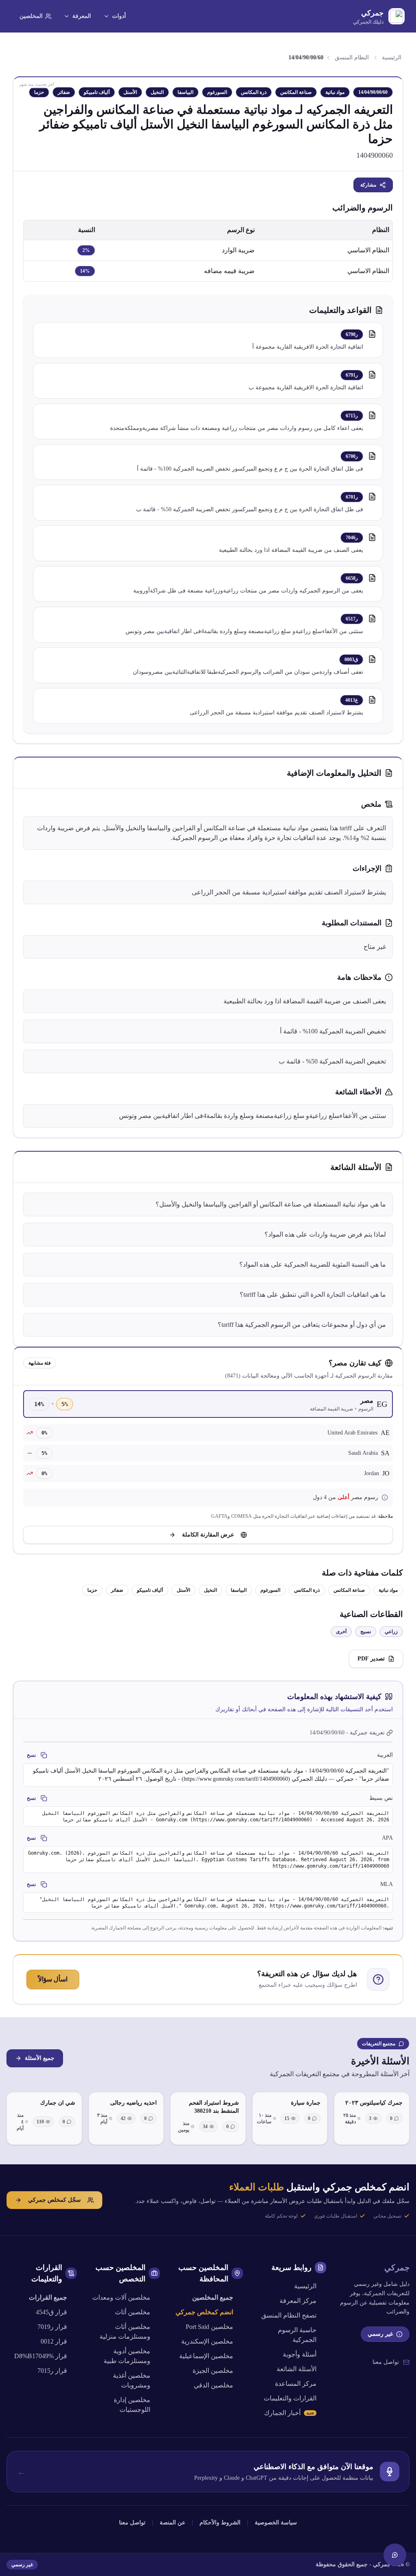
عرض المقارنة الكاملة (208, 1535)
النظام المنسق (352, 58)
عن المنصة (172, 2523)
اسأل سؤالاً (53, 1979)
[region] (208, 251)
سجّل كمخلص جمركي (54, 2200)
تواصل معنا (386, 2362)
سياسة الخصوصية (276, 2523)
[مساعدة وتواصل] (395, 2555)
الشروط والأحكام (220, 2523)
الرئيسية (392, 58)
